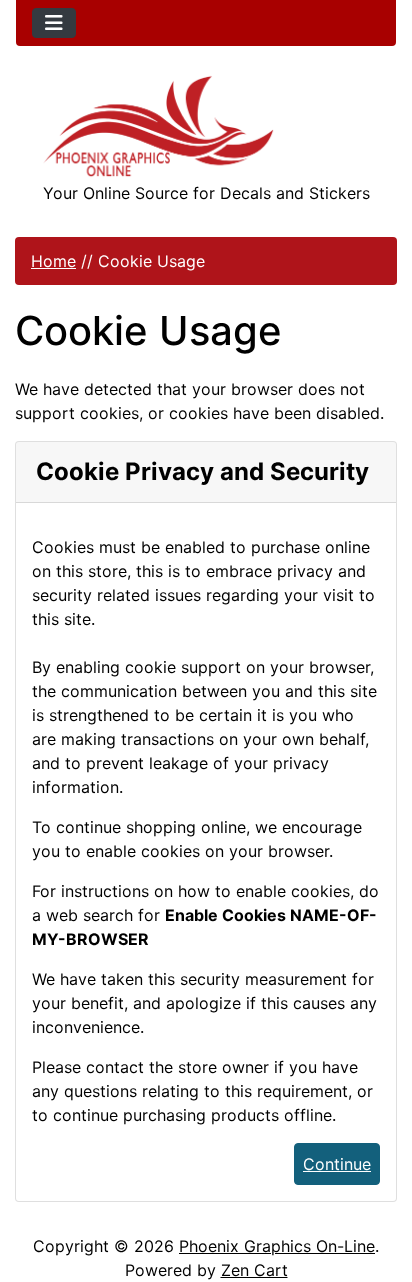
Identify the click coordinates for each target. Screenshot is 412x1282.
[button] (375, 1183)
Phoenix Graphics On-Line (277, 1246)
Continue (337, 1164)
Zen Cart (254, 1270)
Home (53, 261)
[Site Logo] (206, 126)
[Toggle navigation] (54, 23)
